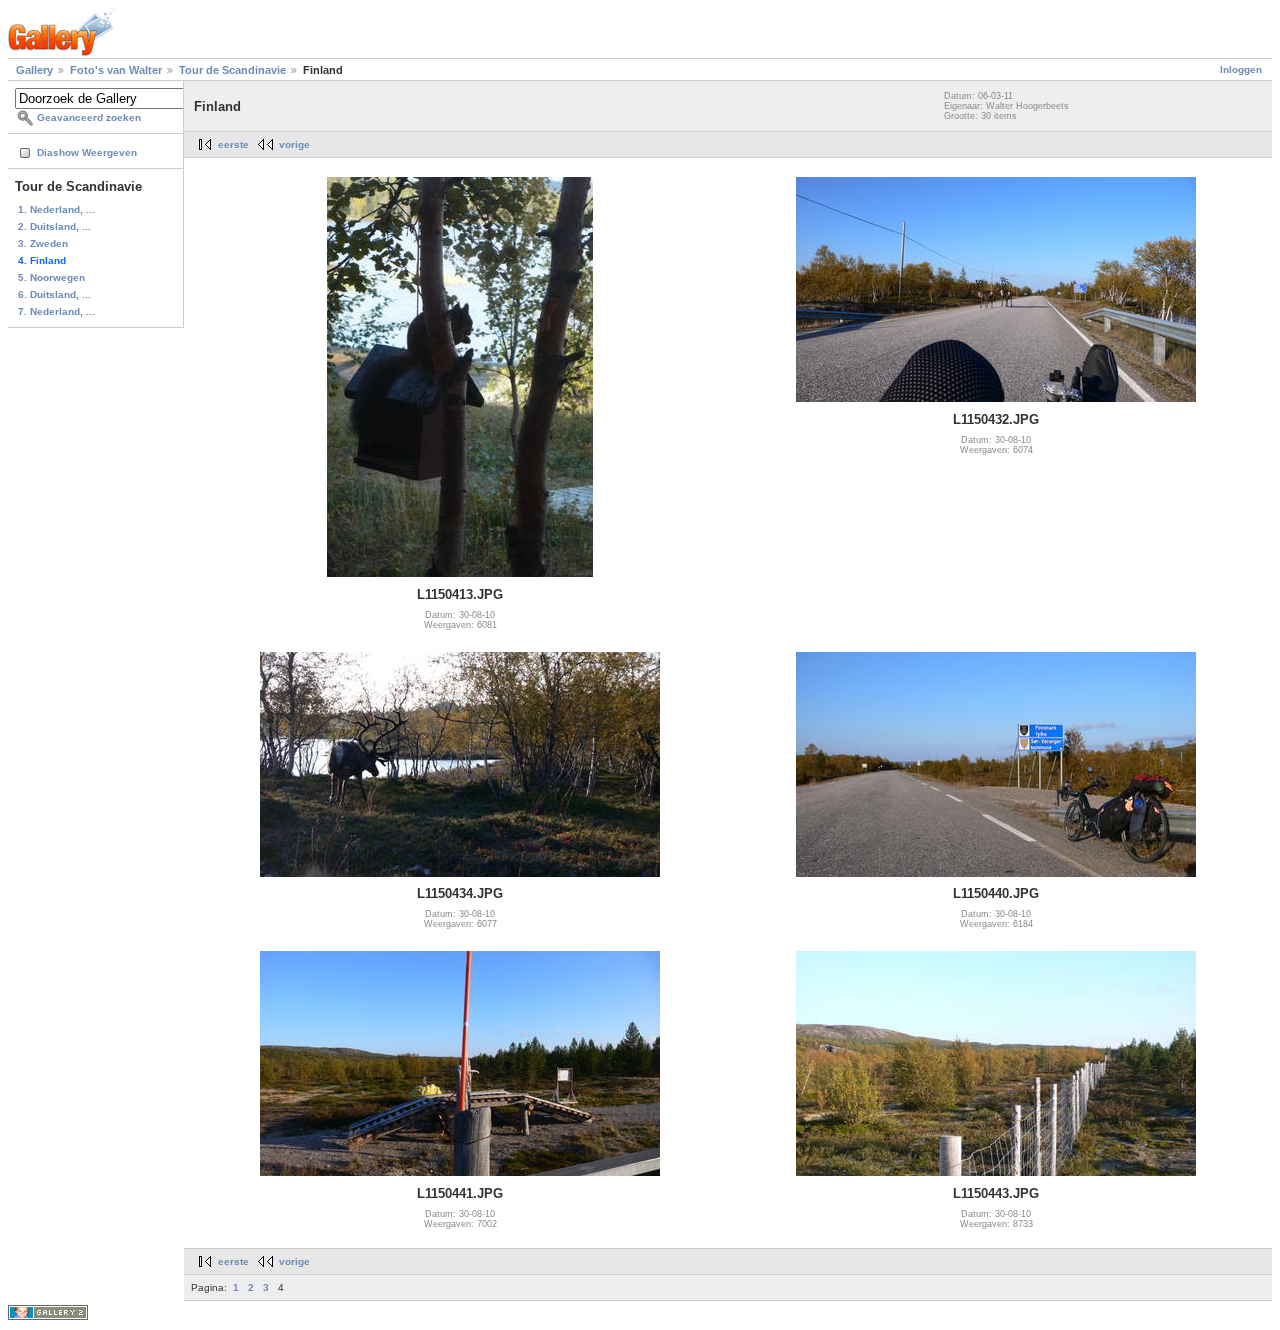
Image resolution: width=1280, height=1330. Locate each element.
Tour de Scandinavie (232, 70)
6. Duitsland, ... (54, 294)
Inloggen (1241, 69)
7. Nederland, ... (56, 311)
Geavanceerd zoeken (89, 117)
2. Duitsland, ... (54, 226)
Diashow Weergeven (87, 152)
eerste (233, 144)
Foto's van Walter (116, 70)
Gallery (34, 70)
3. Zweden (43, 243)
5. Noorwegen (51, 277)
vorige (294, 144)
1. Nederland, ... (56, 209)
